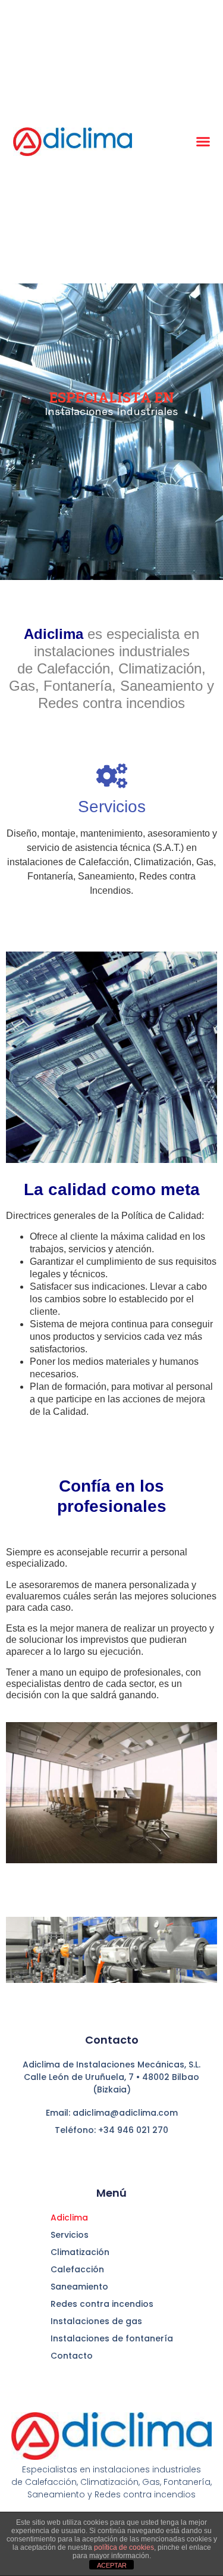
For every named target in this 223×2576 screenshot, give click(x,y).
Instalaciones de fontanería (112, 2338)
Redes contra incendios (102, 2304)
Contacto (72, 2356)
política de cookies (124, 2547)
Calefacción (77, 2269)
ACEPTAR (112, 2565)
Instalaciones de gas (96, 2321)
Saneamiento (79, 2287)
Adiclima (69, 2218)
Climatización (80, 2252)
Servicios (112, 807)
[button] (203, 142)
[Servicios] (112, 776)
